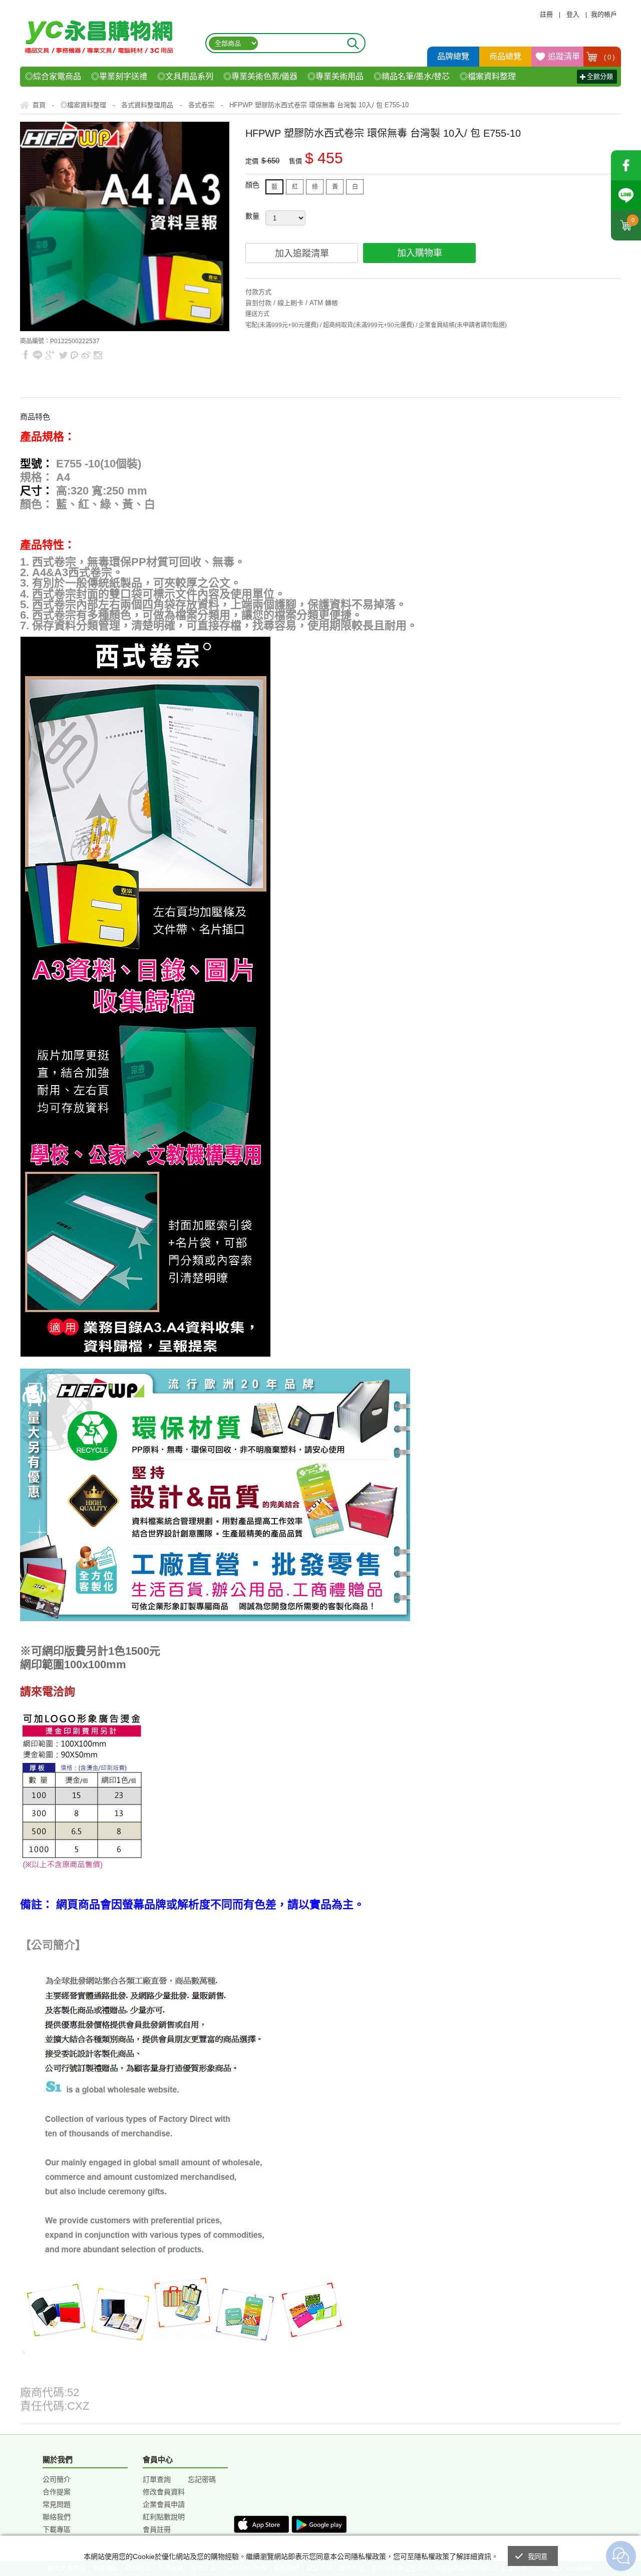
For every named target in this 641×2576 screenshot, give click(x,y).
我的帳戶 (604, 14)
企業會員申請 (164, 2504)
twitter (63, 355)
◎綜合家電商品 (53, 76)
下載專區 (57, 2529)
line (38, 355)
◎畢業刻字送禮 (119, 76)
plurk (75, 355)
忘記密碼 (202, 2479)
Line (626, 195)
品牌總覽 (453, 56)
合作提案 (57, 2492)
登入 (573, 14)
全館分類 (600, 76)
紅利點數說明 (164, 2517)
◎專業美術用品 (336, 76)
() (609, 57)
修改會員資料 (164, 2492)
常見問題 (57, 2504)
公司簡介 (57, 2479)
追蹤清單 (564, 56)
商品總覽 (505, 56)
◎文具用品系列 (185, 76)
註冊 (546, 14)
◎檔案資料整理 (488, 76)
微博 (86, 355)
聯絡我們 (57, 2517)
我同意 (538, 2557)
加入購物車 (420, 253)
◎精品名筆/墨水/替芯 (412, 76)
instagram (97, 355)
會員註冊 (157, 2529)
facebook (626, 165)
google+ (50, 355)
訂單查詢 (157, 2479)
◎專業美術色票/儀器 (260, 76)
